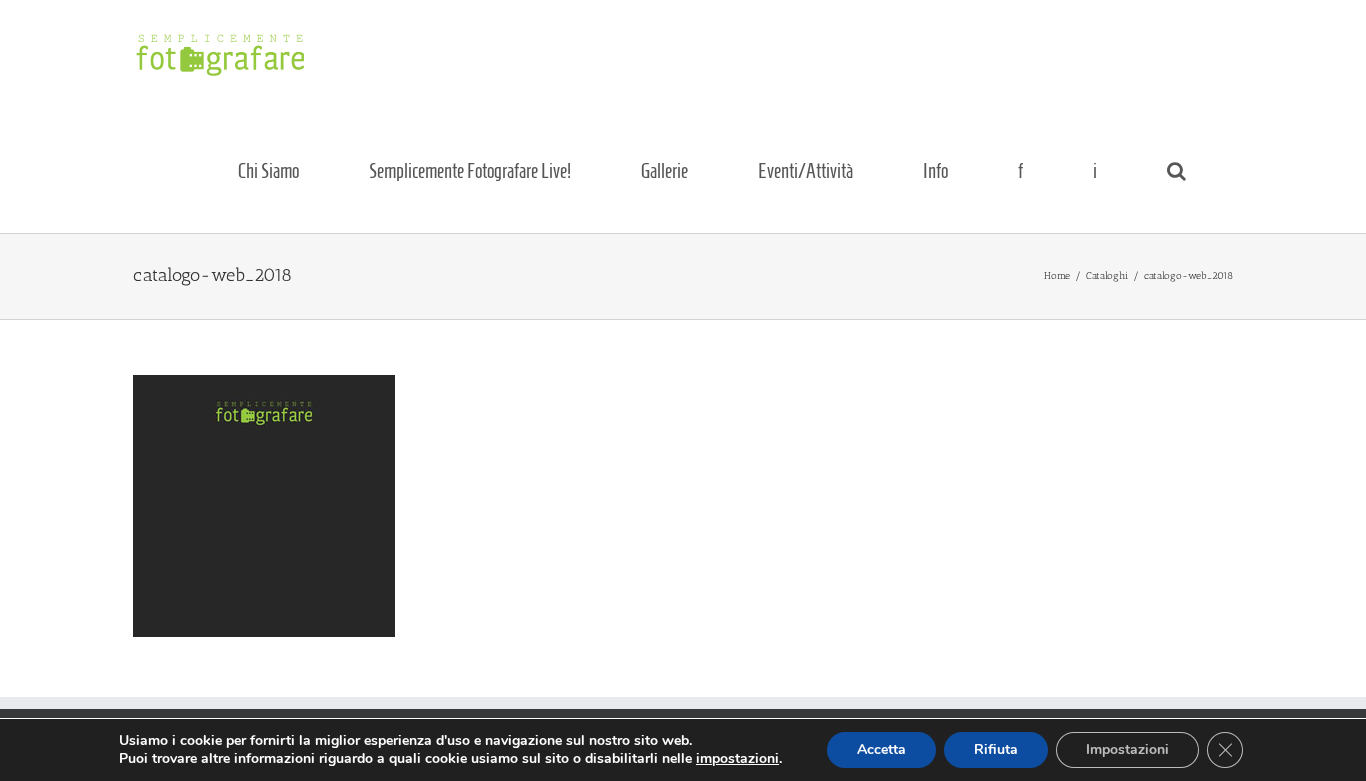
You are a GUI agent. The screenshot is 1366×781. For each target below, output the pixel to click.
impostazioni (737, 759)
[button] (1176, 171)
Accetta (881, 749)
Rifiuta (996, 749)
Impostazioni (1127, 749)
